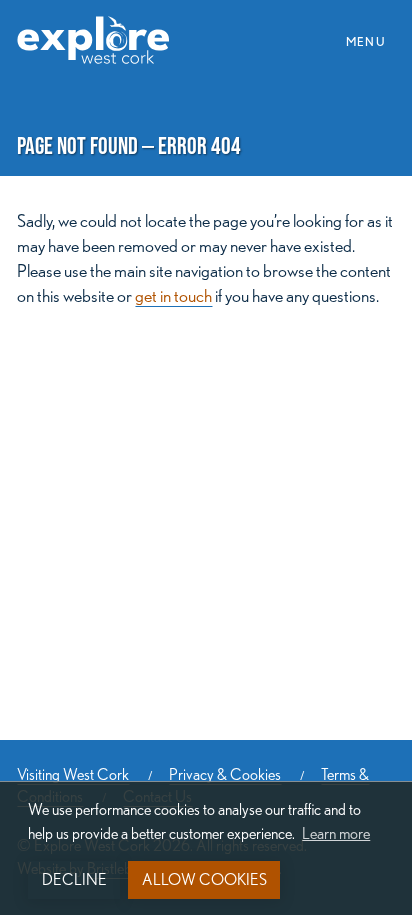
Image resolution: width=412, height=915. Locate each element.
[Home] (100, 29)
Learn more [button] (336, 833)
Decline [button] (74, 879)
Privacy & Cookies (225, 774)
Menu (372, 40)
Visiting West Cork (73, 774)
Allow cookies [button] (204, 879)
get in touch (173, 295)
